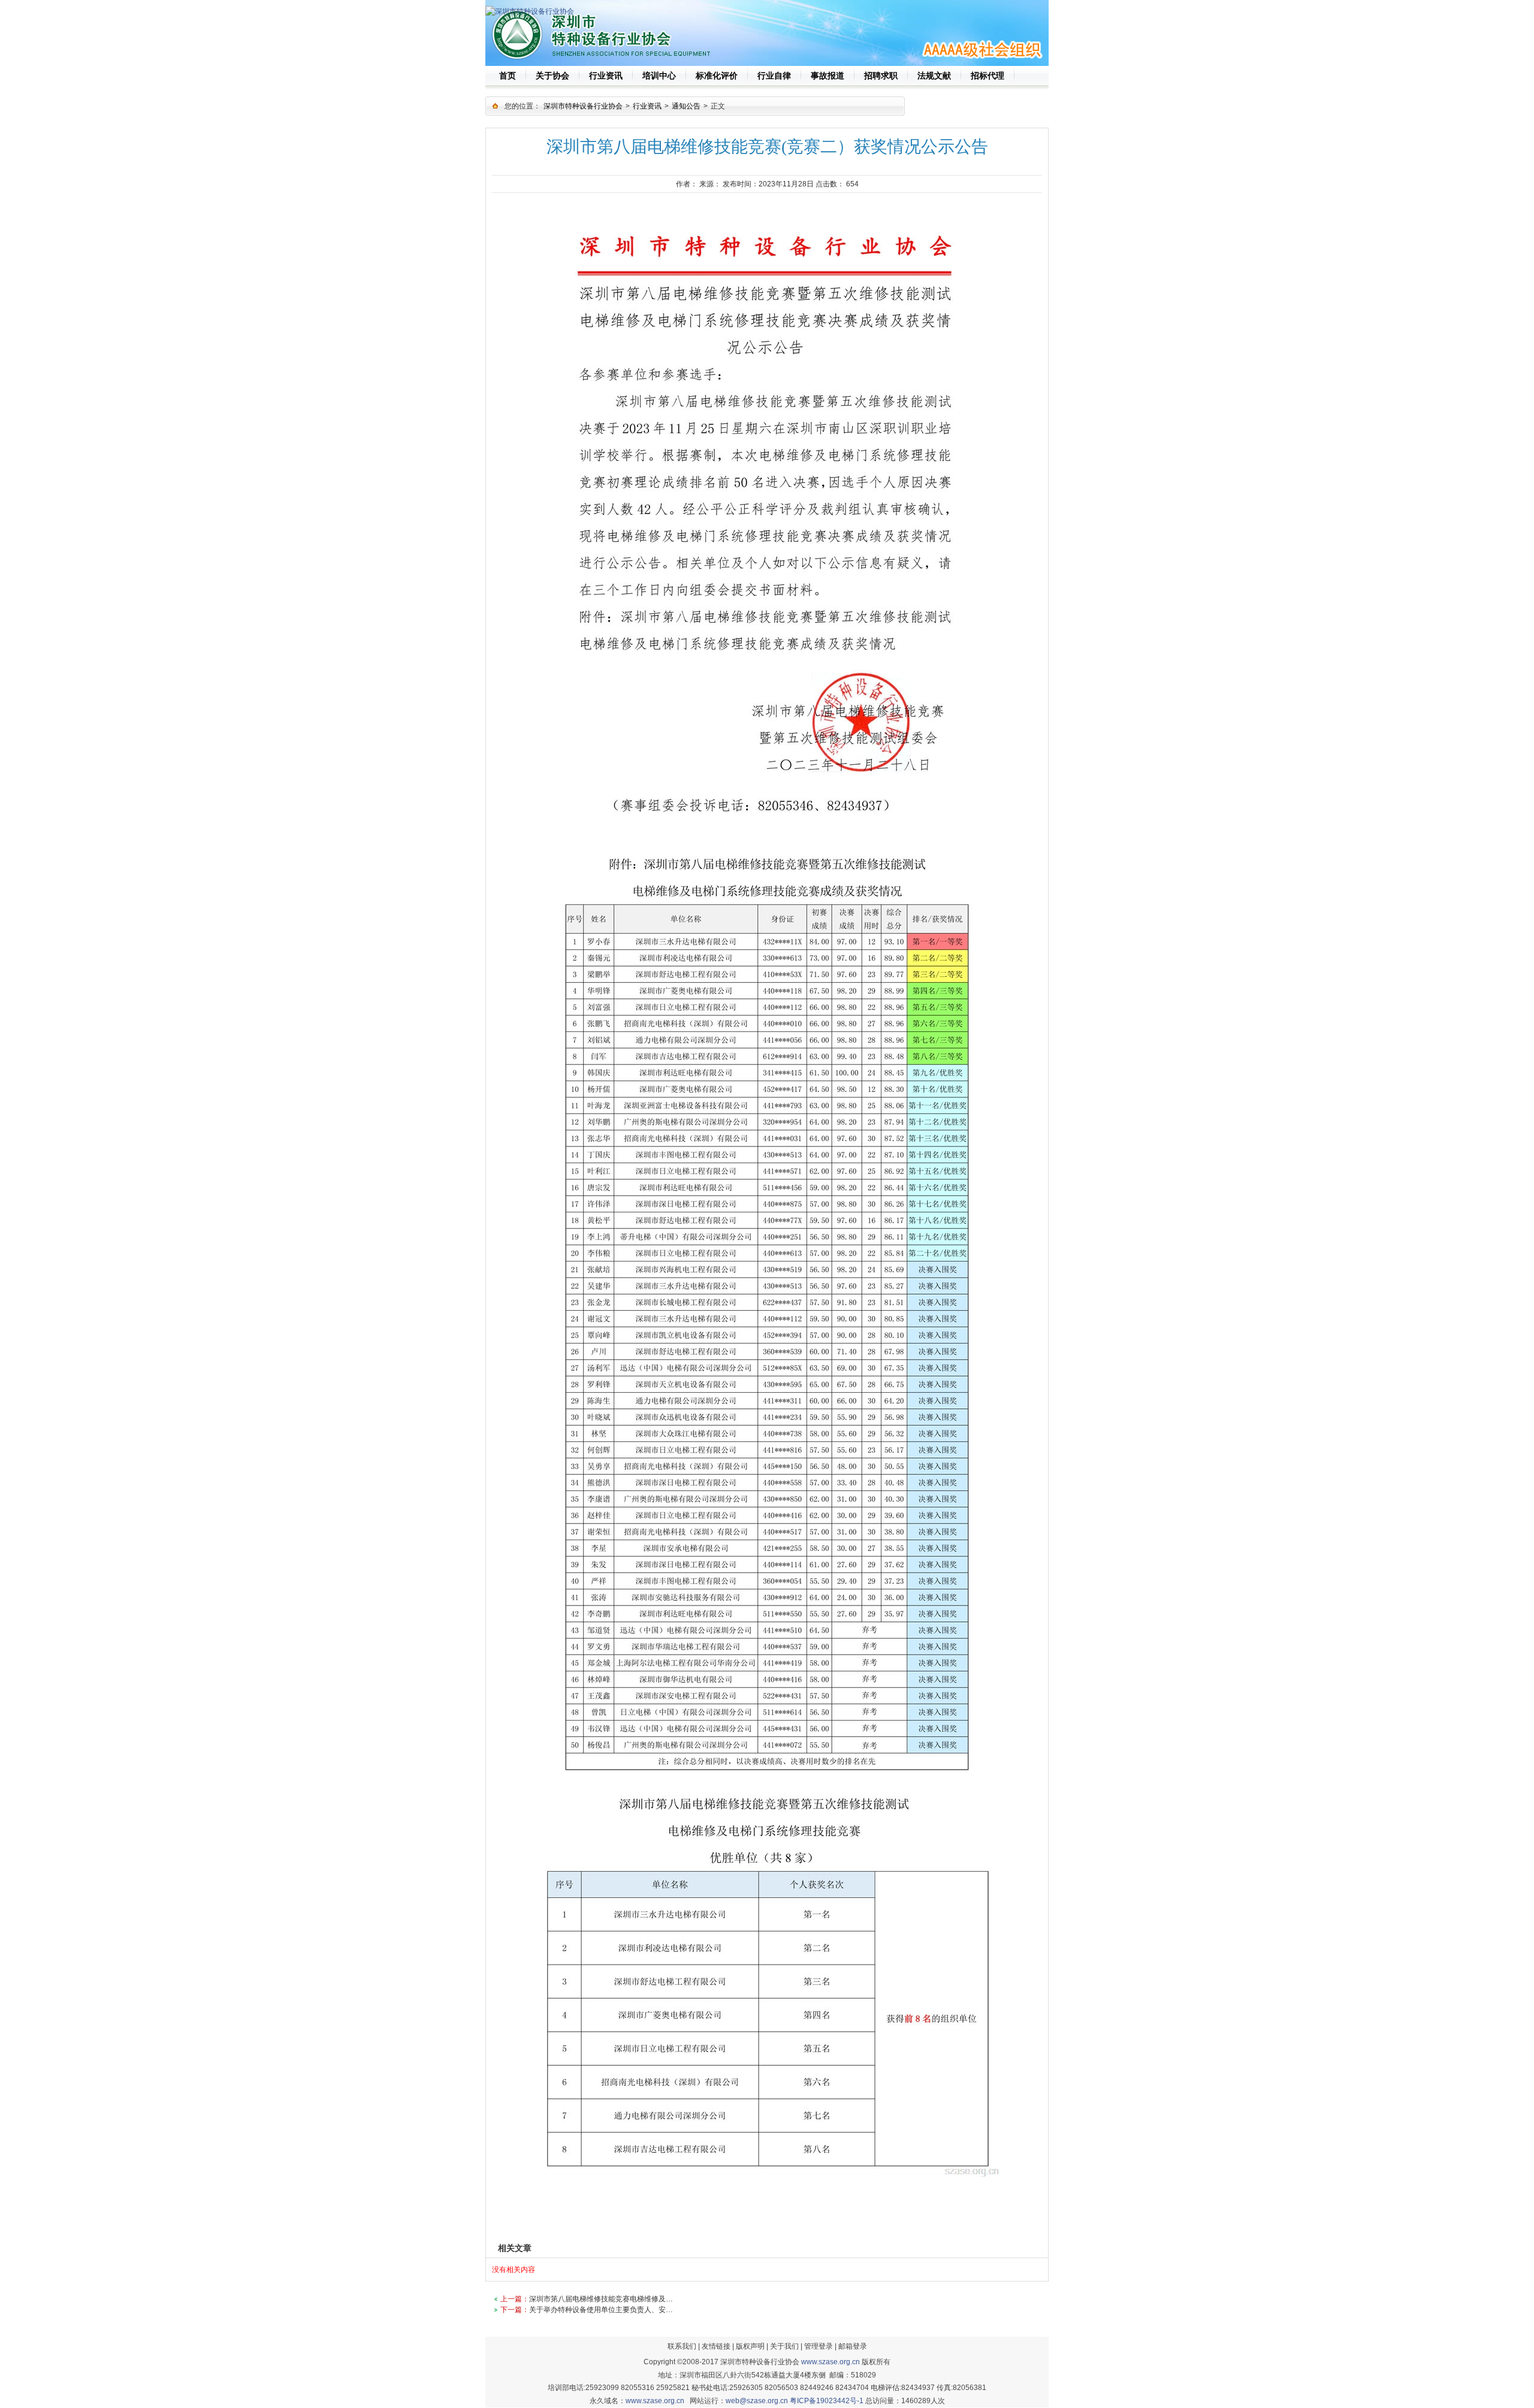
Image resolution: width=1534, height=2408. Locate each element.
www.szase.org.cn (831, 2362)
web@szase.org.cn (757, 2401)
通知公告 (686, 106)
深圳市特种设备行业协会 (583, 106)
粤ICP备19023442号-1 (827, 2401)
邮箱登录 (853, 2346)
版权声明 (750, 2346)
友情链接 (716, 2346)
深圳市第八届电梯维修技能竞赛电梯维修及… (601, 2299)
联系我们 (682, 2346)
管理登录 (819, 2346)
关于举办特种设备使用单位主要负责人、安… (601, 2310)
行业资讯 (647, 106)
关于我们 (784, 2346)
